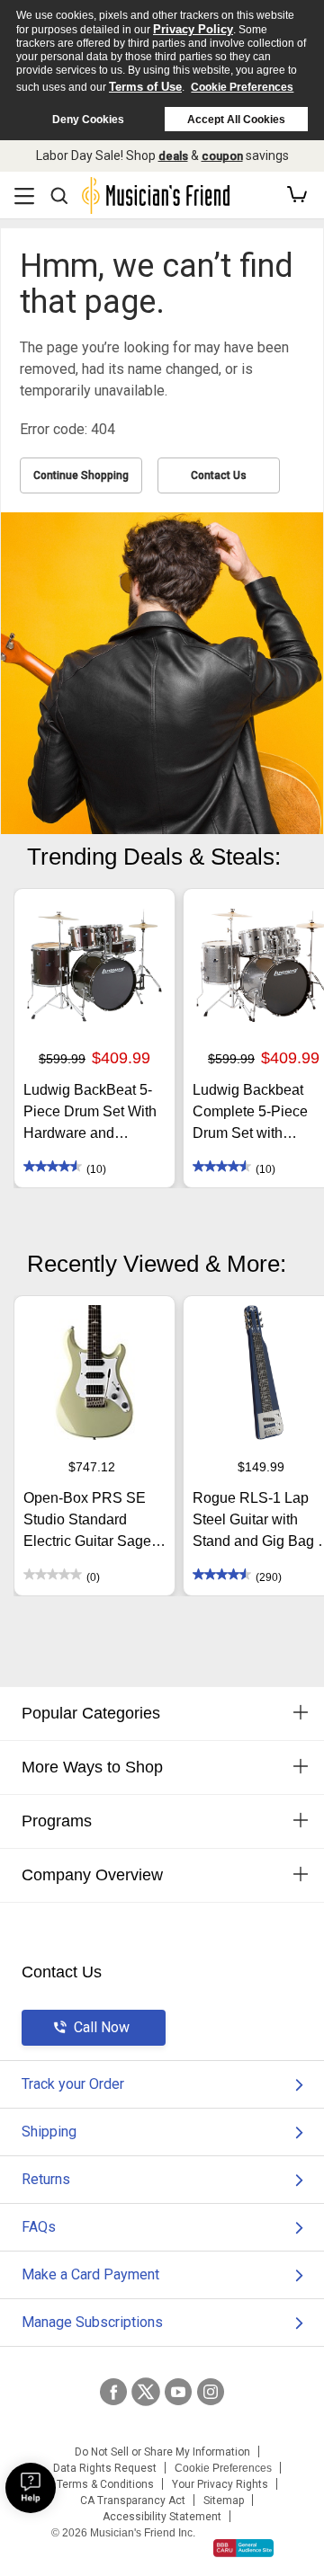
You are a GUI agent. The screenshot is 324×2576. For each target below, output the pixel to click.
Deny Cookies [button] (88, 120)
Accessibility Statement (162, 2517)
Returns (46, 2179)
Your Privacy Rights (220, 2484)
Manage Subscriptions (92, 2322)
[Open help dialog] (31, 2488)
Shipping (49, 2132)
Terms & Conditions (105, 2484)
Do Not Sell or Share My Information (162, 2452)
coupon (222, 156)
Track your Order (73, 2084)
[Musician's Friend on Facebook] (113, 2392)
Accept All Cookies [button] (236, 120)
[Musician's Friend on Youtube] (178, 2392)
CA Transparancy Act (133, 2500)
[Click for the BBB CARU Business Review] (243, 2548)
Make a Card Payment (90, 2274)
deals (173, 156)
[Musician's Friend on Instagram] (211, 2392)
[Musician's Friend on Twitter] (146, 2392)
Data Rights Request (105, 2468)
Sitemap (224, 2500)
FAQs (39, 2227)
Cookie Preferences (242, 87)
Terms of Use (145, 87)
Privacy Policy (193, 29)
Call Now (102, 2027)
